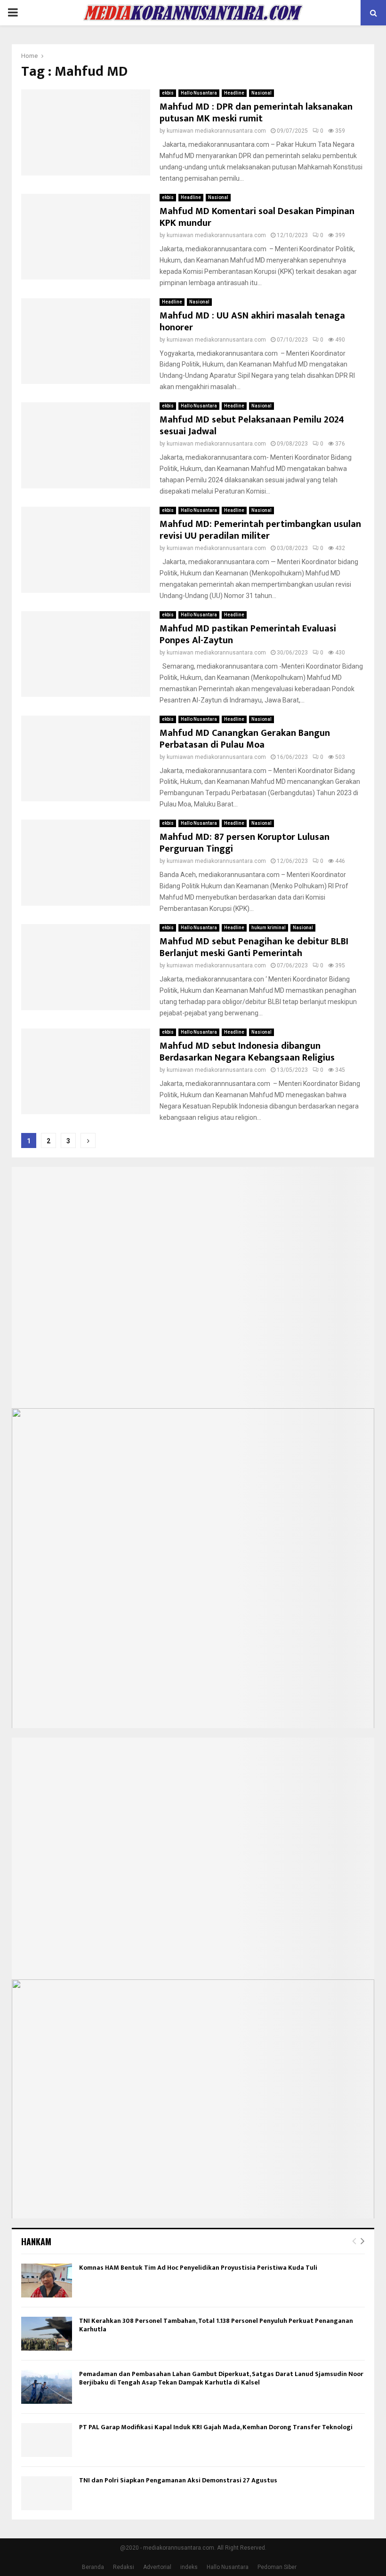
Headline (234, 93)
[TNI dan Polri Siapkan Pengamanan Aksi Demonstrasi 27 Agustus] (47, 2493)
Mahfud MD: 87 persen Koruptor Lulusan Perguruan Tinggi (245, 843)
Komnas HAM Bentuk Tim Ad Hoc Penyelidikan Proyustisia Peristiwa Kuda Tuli (198, 2268)
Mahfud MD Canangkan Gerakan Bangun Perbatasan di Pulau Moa (245, 739)
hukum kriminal (269, 928)
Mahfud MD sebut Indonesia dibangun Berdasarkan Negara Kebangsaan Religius (247, 1052)
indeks (189, 2567)
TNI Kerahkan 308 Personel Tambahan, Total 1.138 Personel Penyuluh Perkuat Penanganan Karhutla (216, 2325)
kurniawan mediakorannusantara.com (216, 131)
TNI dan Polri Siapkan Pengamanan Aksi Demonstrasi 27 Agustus (178, 2480)
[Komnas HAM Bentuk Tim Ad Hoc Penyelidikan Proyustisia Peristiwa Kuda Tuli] (47, 2281)
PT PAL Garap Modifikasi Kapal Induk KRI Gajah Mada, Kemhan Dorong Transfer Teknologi (216, 2427)
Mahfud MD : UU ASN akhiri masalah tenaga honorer (252, 322)
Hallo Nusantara (199, 93)
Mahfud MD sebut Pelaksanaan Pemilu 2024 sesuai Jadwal (252, 426)
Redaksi (124, 2567)
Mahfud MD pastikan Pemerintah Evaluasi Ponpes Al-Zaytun (248, 634)
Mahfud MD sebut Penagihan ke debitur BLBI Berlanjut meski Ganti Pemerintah (254, 947)
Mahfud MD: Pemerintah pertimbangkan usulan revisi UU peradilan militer (260, 530)
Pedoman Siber (277, 2567)
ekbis (168, 93)
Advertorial (157, 2567)
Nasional (261, 93)
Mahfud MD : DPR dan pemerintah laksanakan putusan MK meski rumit (256, 113)
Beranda (93, 2567)
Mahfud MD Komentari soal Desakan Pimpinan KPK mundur (257, 217)
